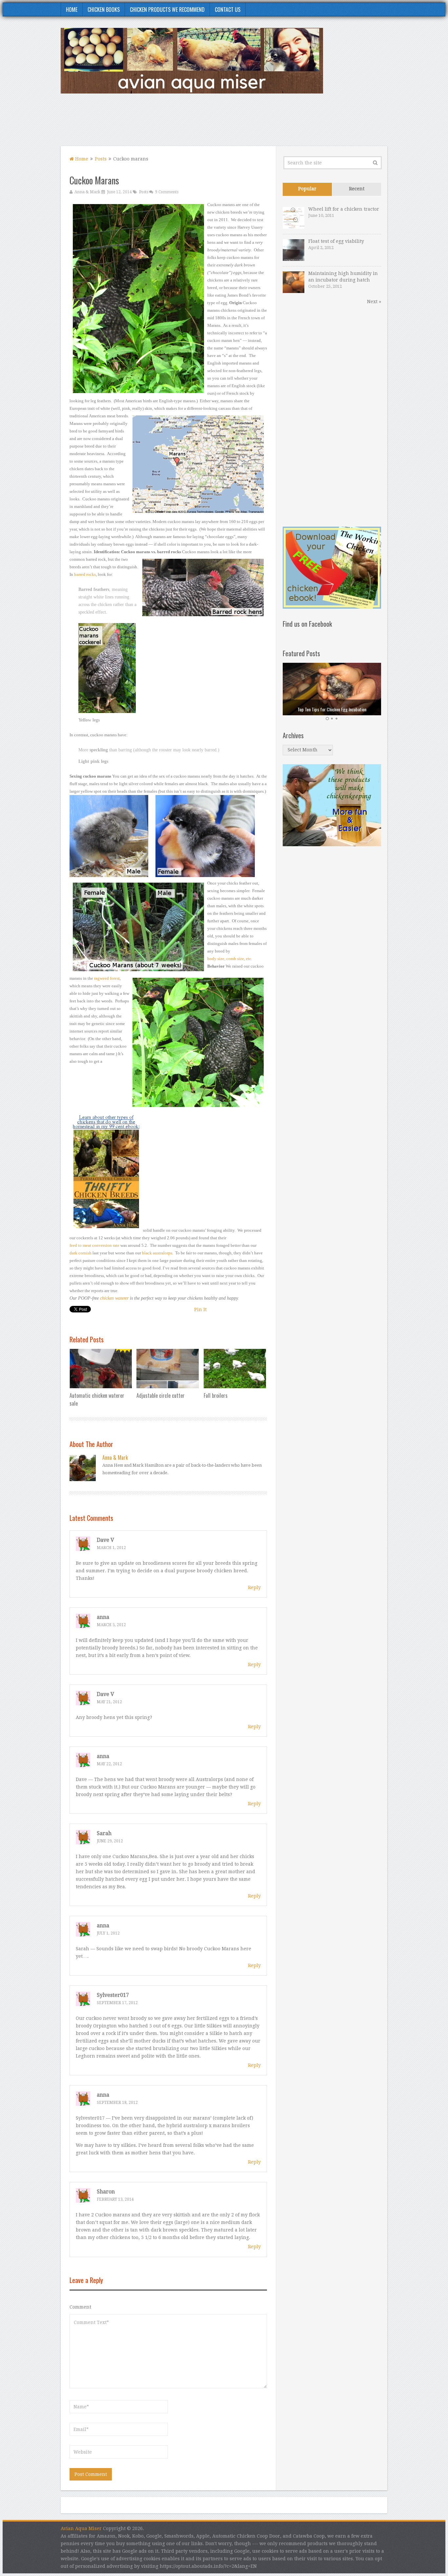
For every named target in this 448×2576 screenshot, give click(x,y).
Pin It (200, 1309)
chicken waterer (114, 1298)
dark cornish (81, 1253)
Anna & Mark (87, 192)
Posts (101, 159)
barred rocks (85, 574)
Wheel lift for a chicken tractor (344, 209)
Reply (254, 1587)
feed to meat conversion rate (94, 1245)
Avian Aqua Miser (81, 2528)
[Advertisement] (268, 124)
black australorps (157, 1253)
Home (72, 10)
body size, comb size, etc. (230, 959)
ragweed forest (107, 978)
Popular (307, 189)
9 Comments (167, 192)
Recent (357, 189)
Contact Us (228, 10)
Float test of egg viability (336, 241)
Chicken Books (104, 10)
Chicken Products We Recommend (167, 10)
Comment (80, 2307)
